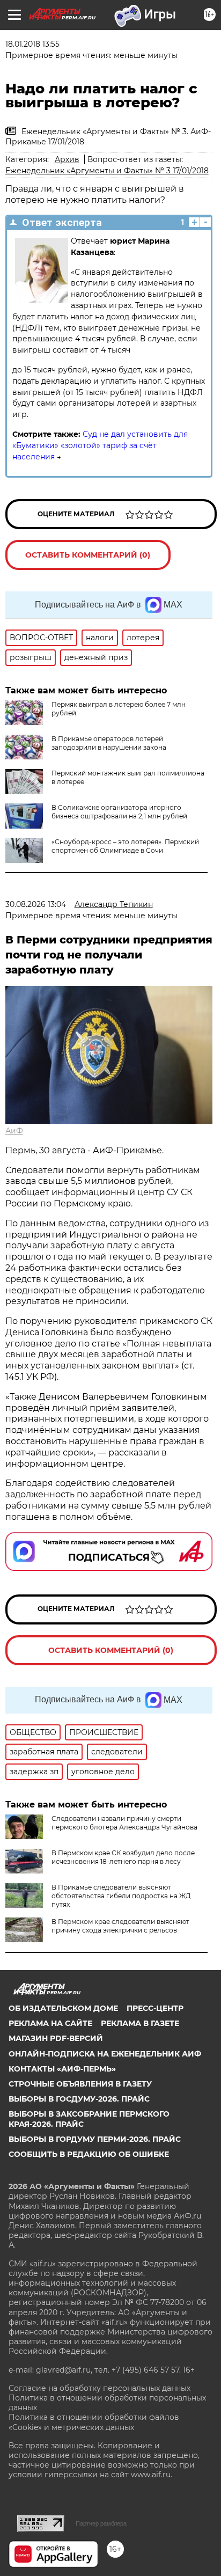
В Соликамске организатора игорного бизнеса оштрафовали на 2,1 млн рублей (119, 812)
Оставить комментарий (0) (88, 555)
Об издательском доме (63, 2008)
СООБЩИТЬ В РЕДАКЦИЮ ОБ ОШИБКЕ (89, 2154)
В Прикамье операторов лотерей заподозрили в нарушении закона (109, 743)
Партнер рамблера (101, 2523)
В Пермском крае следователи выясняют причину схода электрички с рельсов (120, 1926)
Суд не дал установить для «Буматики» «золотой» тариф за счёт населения (100, 445)
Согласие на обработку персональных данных (100, 2388)
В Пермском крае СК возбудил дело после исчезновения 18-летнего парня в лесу (123, 1857)
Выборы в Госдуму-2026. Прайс (79, 2099)
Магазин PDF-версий (56, 2038)
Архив (67, 159)
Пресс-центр (155, 2008)
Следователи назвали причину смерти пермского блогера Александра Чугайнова (124, 1823)
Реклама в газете (140, 2023)
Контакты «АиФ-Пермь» (62, 2069)
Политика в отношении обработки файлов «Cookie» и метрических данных (94, 2422)
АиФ (14, 1131)
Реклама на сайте (50, 2023)
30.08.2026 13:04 (36, 904)
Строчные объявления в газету (80, 2084)
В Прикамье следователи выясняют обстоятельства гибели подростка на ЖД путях (121, 1896)
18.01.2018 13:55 (32, 44)
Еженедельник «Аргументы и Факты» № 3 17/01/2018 (107, 171)
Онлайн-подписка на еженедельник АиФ (105, 2054)
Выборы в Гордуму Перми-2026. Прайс (95, 2139)
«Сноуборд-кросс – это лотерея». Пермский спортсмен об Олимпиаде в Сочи (125, 846)
